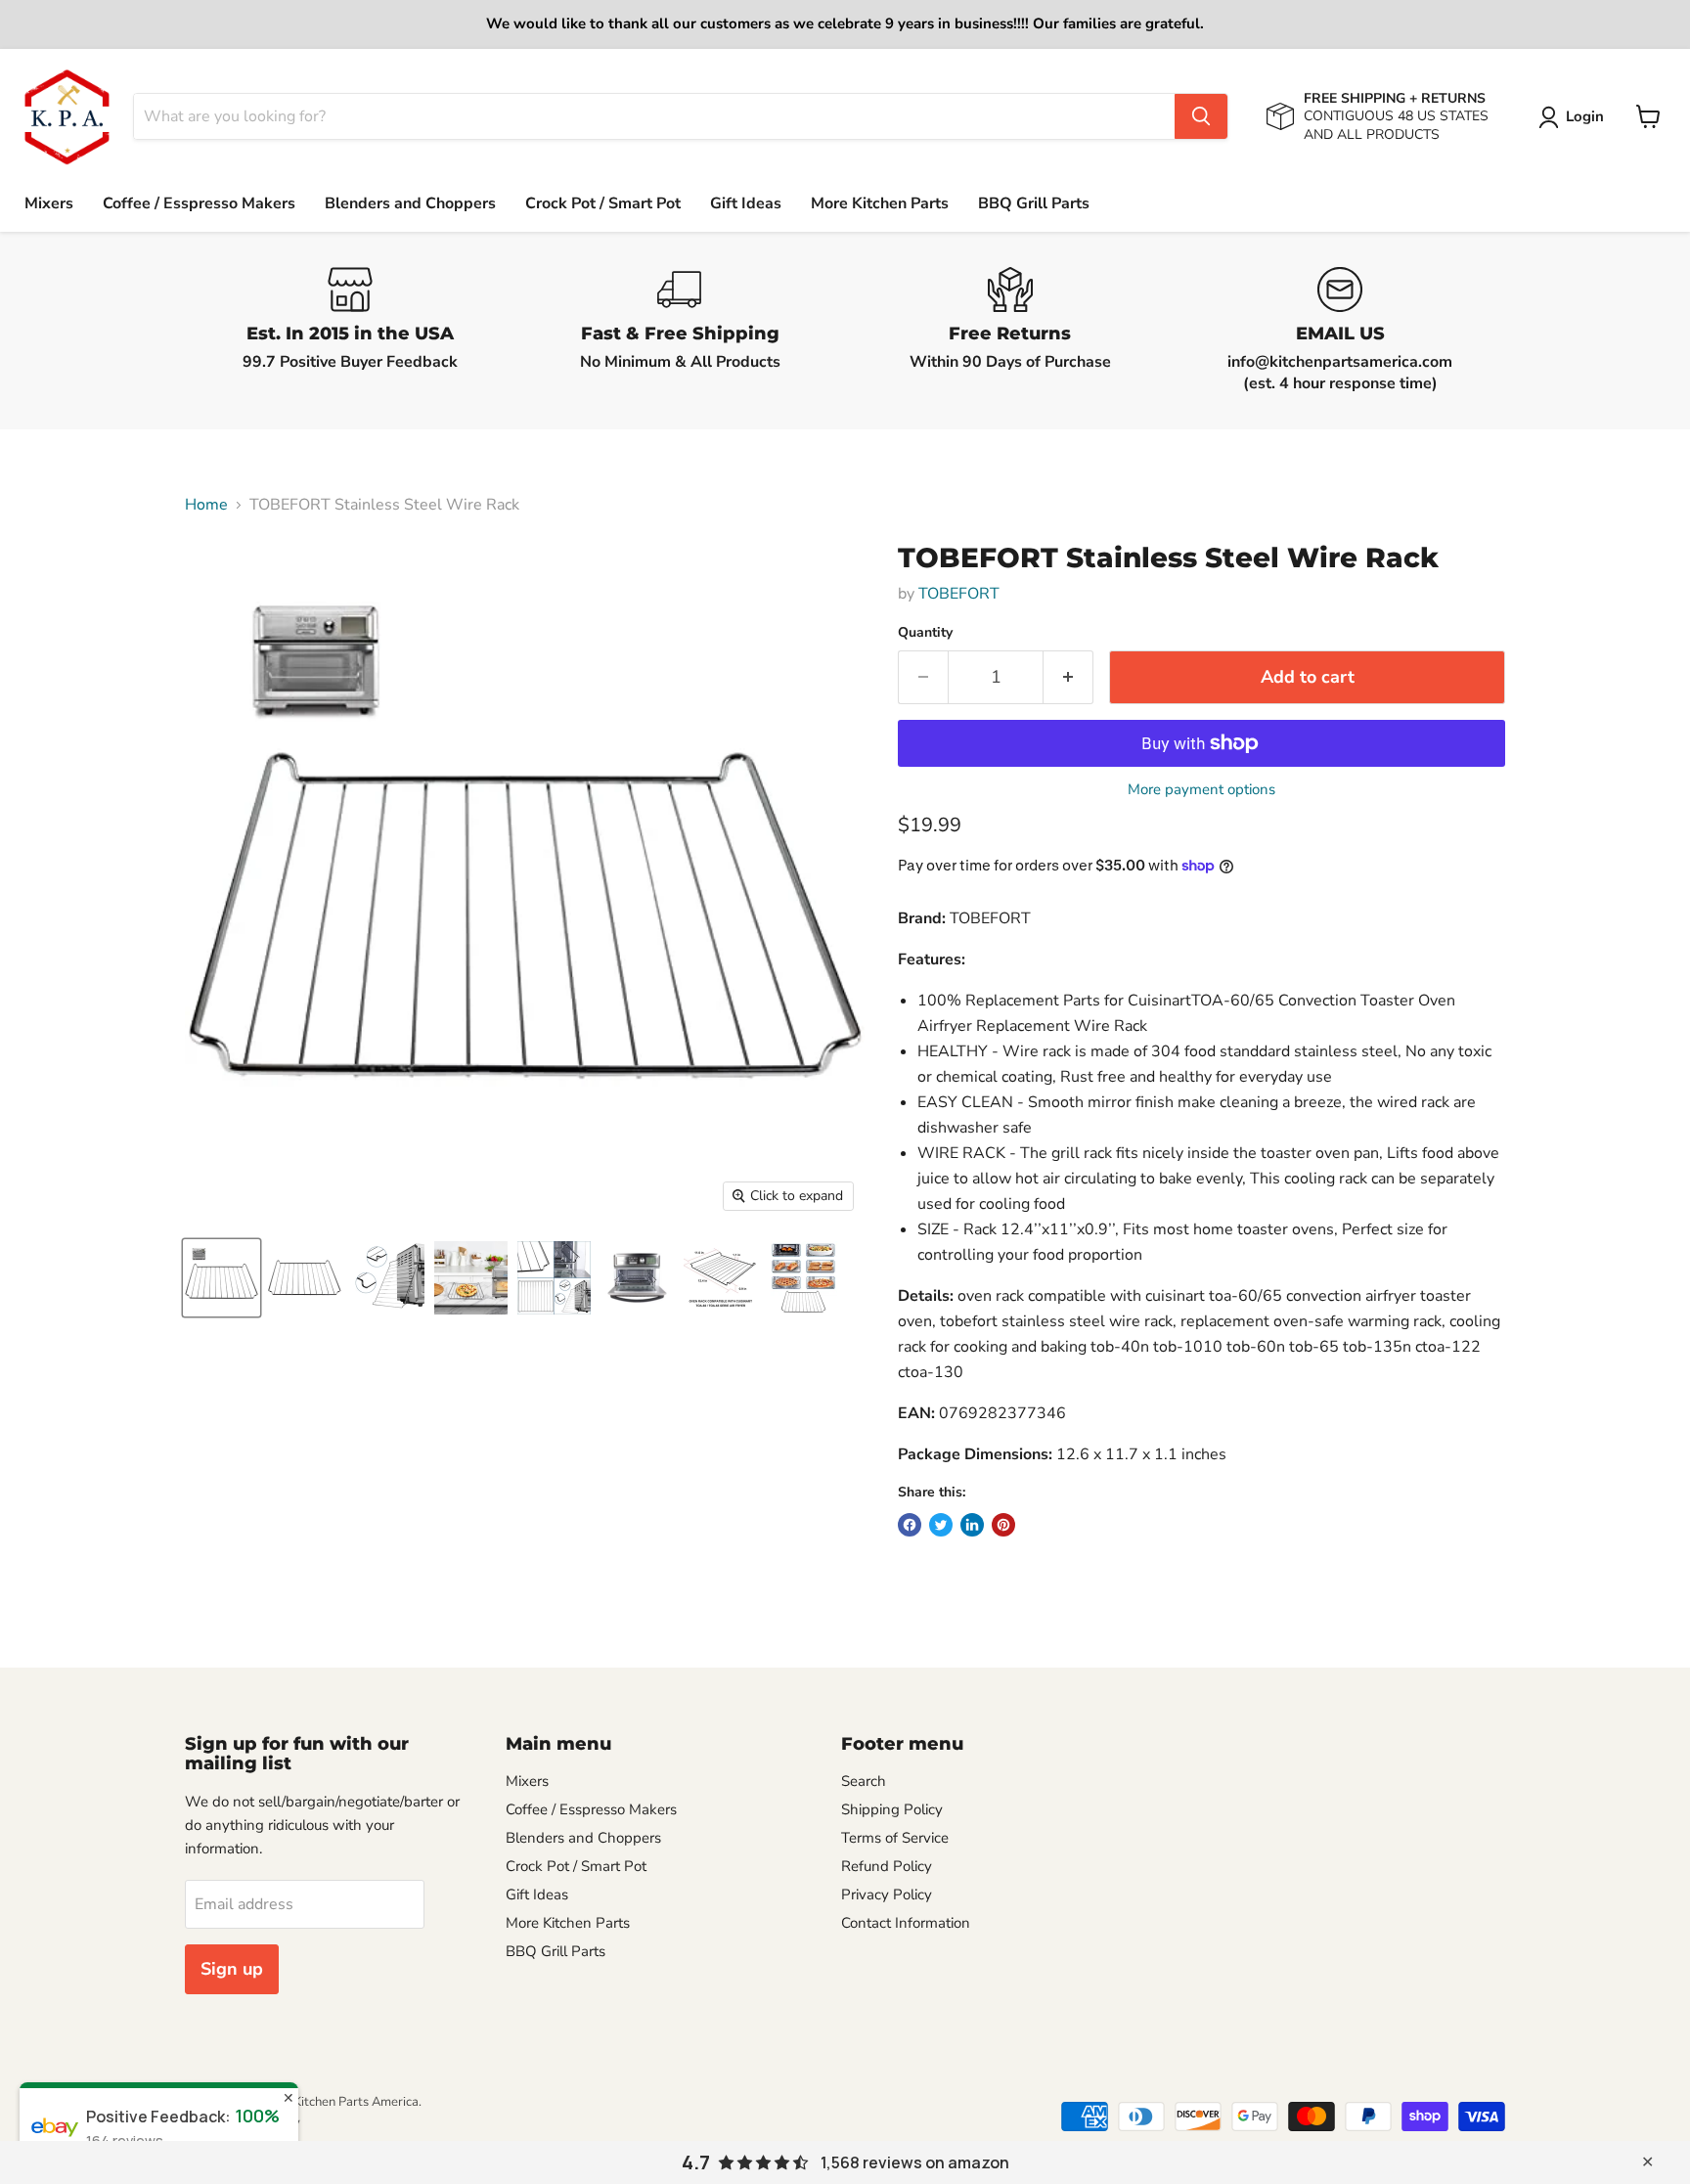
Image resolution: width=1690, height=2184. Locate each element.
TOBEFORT (959, 594)
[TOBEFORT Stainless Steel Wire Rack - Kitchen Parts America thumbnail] (222, 1278)
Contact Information (906, 1923)
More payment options (1201, 790)
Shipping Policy (892, 1809)
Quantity (925, 633)
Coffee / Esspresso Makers (199, 203)
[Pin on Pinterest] (1003, 1525)
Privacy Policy (887, 1894)
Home (206, 505)
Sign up (232, 1969)
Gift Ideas (746, 203)
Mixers (49, 203)
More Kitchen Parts (880, 203)
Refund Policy (887, 1866)
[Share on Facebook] (910, 1525)
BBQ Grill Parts (1034, 203)
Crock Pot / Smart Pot (603, 203)
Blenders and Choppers (410, 203)
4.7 (696, 2162)
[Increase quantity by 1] (1068, 677)
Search (864, 1781)
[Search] (1201, 116)
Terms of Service (895, 1838)
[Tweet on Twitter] (941, 1525)
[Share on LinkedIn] (972, 1525)
